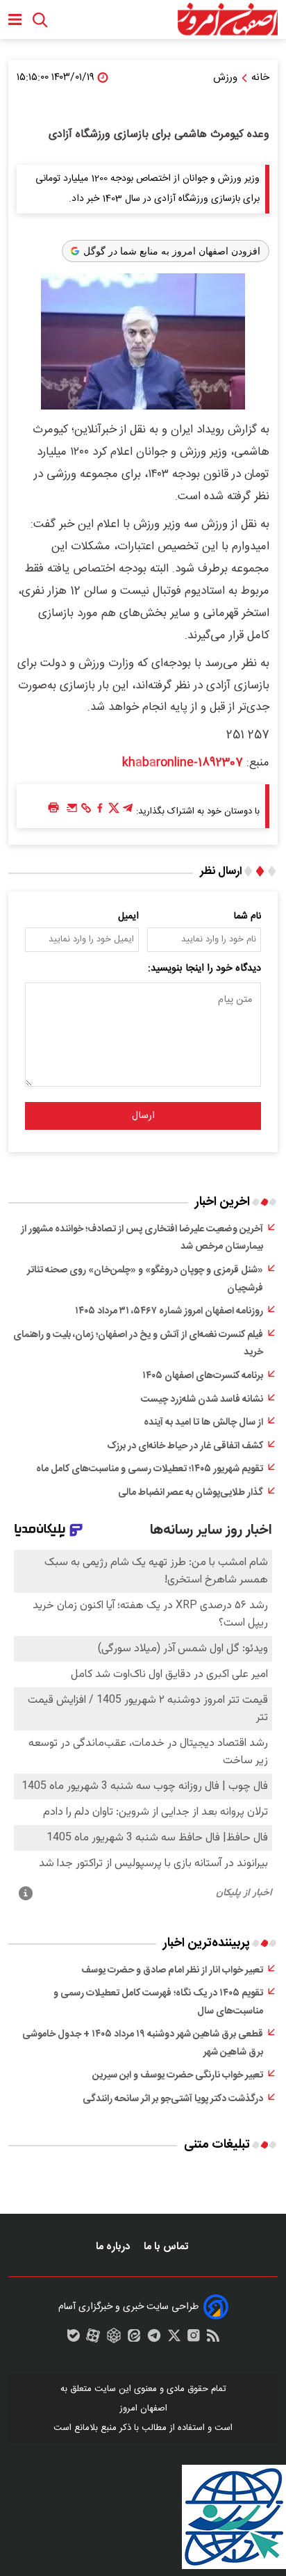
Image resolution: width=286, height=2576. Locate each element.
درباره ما (114, 2247)
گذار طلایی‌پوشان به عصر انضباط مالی (191, 1493)
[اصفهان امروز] (227, 19)
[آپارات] (93, 2339)
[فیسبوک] (100, 811)
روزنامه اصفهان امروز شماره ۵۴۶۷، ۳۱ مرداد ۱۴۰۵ (169, 1311)
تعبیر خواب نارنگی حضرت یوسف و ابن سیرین (178, 2075)
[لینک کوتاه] (86, 811)
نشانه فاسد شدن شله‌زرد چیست (202, 1400)
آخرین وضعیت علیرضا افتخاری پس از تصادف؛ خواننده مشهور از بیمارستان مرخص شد (142, 1238)
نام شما (247, 916)
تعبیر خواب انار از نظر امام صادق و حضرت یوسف (172, 1970)
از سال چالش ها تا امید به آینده (203, 1423)
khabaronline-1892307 (183, 763)
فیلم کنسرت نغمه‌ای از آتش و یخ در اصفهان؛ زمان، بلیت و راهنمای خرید (138, 1344)
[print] (53, 808)
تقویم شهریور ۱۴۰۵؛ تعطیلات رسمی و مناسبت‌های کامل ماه (150, 1469)
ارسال (143, 1116)
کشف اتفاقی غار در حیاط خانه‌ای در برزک (185, 1446)
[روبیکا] (114, 2339)
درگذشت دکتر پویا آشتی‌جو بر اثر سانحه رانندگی (173, 2099)
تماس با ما (167, 2247)
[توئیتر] (114, 811)
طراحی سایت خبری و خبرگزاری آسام (128, 2307)
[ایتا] (134, 2339)
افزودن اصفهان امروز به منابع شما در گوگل (172, 251)
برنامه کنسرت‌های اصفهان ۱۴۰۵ (203, 1376)
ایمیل (128, 916)
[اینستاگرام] (194, 2339)
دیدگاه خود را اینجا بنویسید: (204, 969)
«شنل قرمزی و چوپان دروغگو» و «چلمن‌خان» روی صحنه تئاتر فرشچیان (145, 1279)
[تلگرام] (128, 811)
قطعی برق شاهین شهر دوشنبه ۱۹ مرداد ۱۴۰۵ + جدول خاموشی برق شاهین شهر (143, 2043)
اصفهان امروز (143, 2408)
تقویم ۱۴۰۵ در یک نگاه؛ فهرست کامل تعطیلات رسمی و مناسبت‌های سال (158, 2002)
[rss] (213, 2339)
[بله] (74, 2339)
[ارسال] (72, 811)
